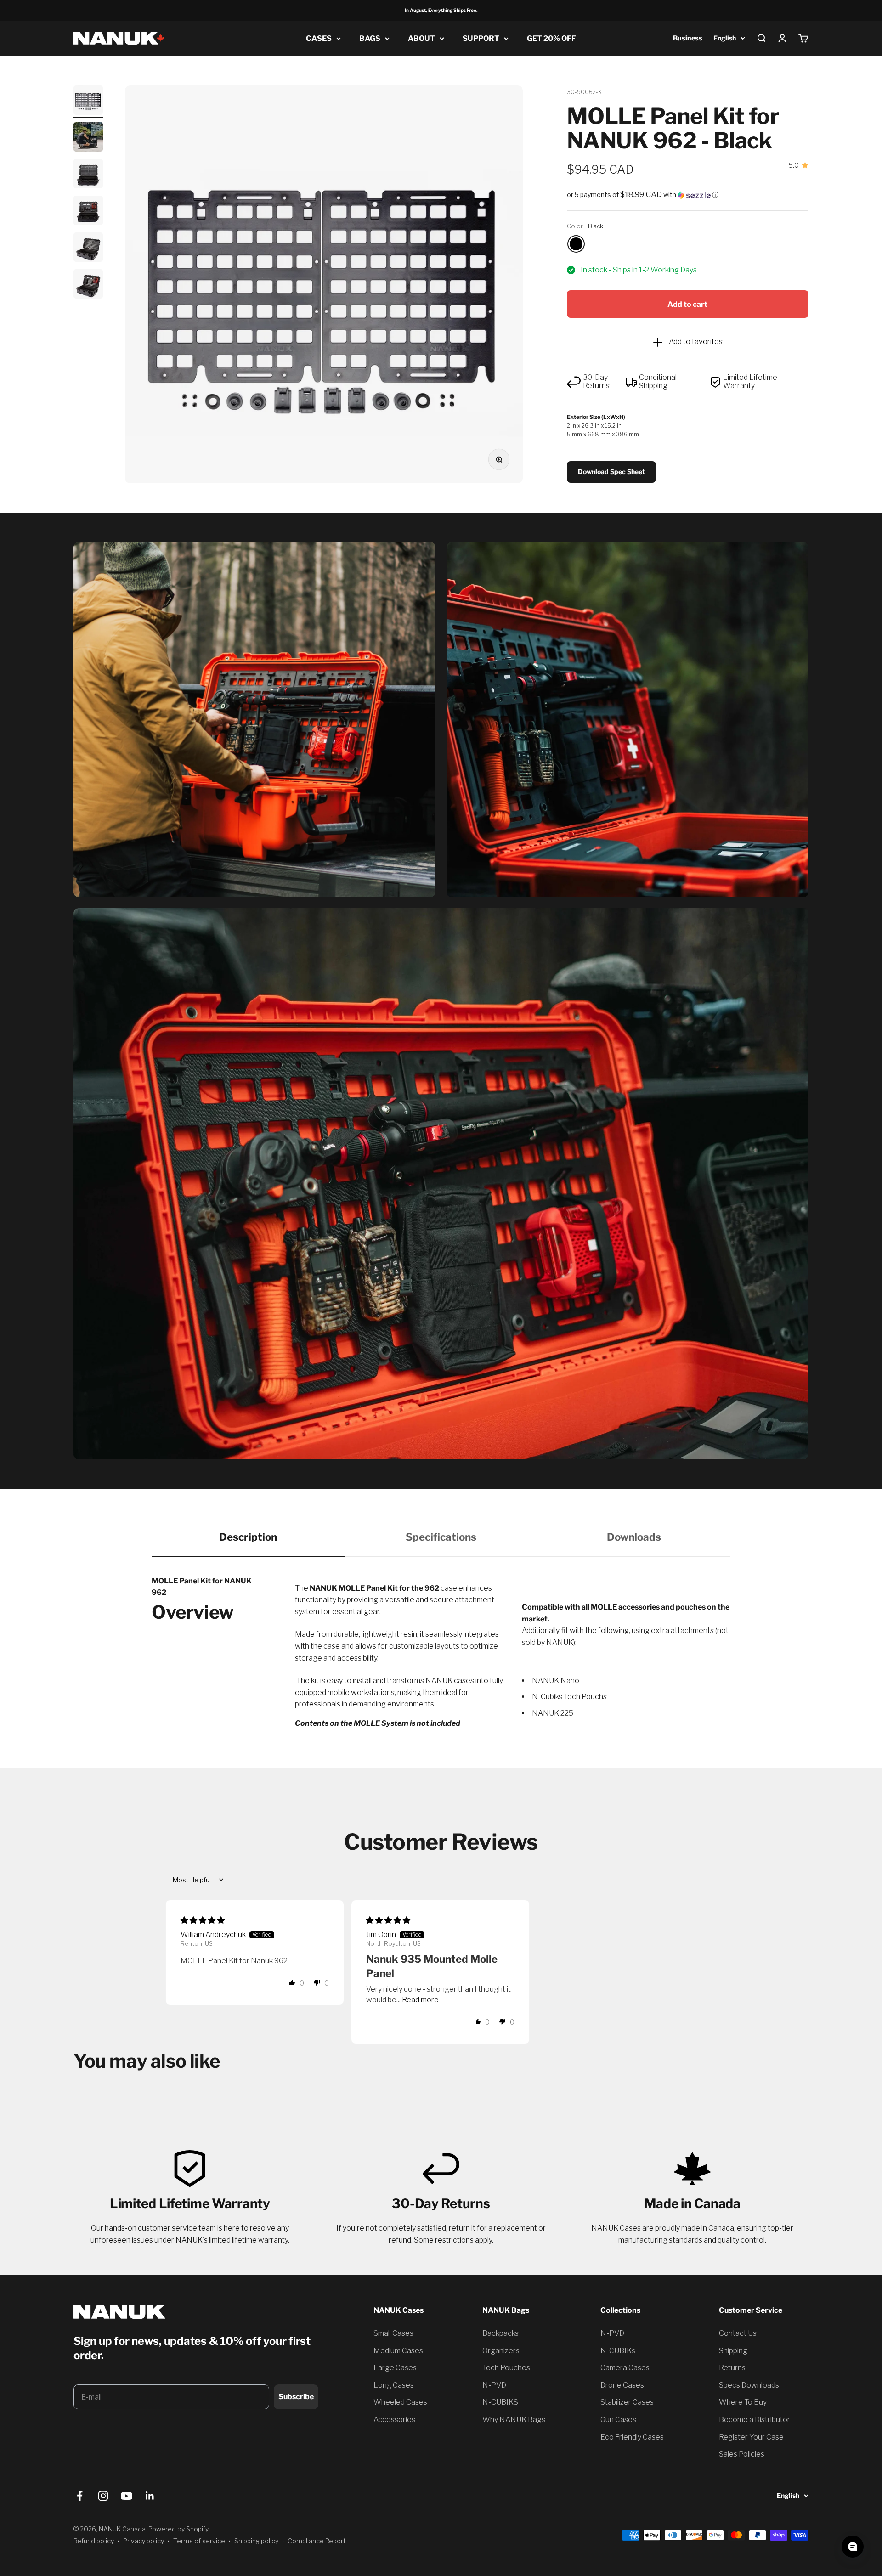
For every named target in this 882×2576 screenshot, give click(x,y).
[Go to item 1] (88, 102)
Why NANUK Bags (514, 2420)
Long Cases (394, 2385)
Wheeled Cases (400, 2402)
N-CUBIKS (500, 2402)
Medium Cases (398, 2351)
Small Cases (393, 2333)
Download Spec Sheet (611, 472)
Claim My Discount (83, 2417)
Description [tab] (248, 1537)
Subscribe (296, 2397)
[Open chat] (853, 2547)
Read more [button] (420, 2000)
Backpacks (500, 2333)
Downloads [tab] (634, 1537)
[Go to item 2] (88, 138)
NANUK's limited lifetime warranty (232, 2240)
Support (481, 38)
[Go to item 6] (88, 285)
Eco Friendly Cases (632, 2437)
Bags (370, 38)
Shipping (733, 2351)
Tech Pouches (506, 2368)
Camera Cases (625, 2368)
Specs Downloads (749, 2385)
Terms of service (199, 2541)
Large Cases (395, 2368)
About (421, 38)
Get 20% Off (551, 38)
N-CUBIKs (618, 2351)
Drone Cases (622, 2385)
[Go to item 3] (88, 175)
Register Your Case (751, 2437)
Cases (319, 38)
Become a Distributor (755, 2420)
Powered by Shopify (178, 2529)
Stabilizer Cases (627, 2402)
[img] (203, 1920)
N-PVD (494, 2385)
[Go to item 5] (88, 249)
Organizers (501, 2351)
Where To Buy (743, 2402)
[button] (688, 195)
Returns (732, 2368)
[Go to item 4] (88, 212)
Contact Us (738, 2333)
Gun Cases (618, 2420)
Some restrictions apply (453, 2240)
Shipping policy (256, 2541)
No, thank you (83, 2442)
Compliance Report (317, 2541)
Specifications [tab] (441, 1537)
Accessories (394, 2420)
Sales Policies (742, 2454)
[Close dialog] (144, 2363)
